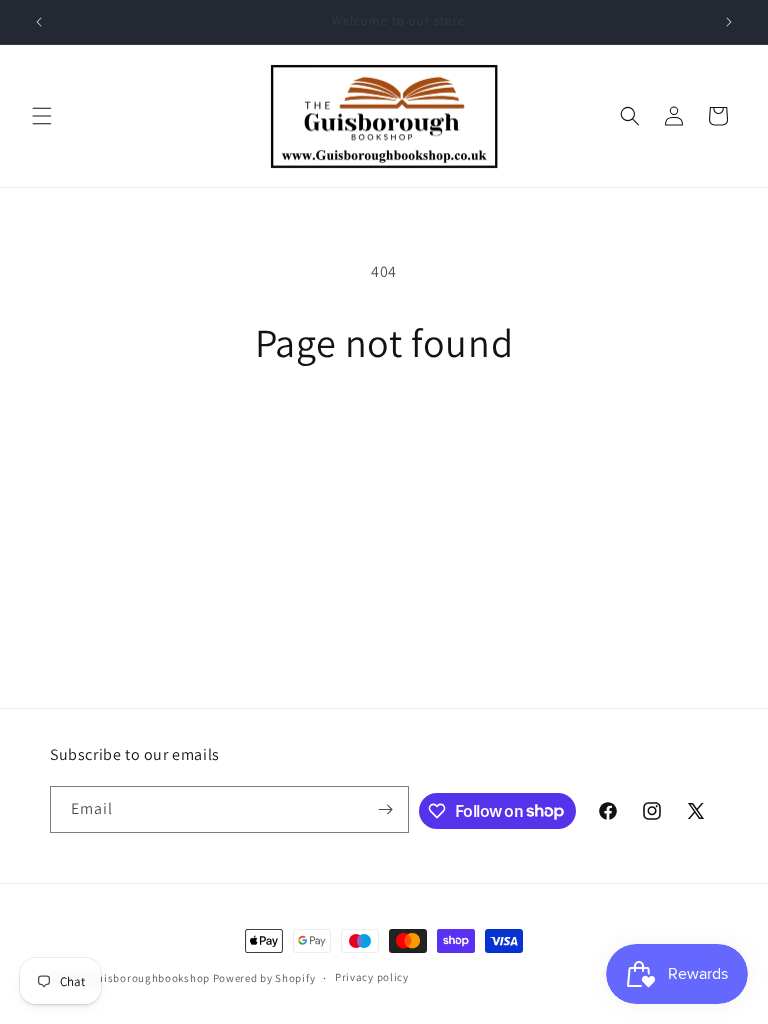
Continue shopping (384, 431)
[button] (42, 116)
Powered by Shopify (264, 978)
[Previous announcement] (39, 22)
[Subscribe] (386, 809)
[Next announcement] (729, 22)
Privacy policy (372, 977)
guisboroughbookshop (150, 978)
